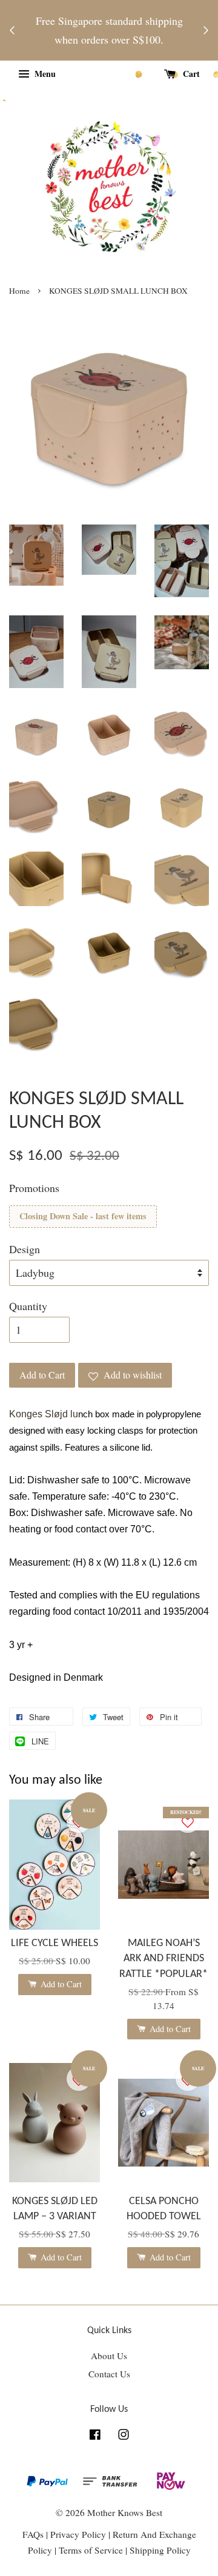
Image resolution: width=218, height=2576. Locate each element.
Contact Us (109, 2374)
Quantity (28, 1306)
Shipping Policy (160, 2550)
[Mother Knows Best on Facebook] (95, 2436)
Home (19, 291)
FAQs (33, 2534)
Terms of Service (92, 2550)
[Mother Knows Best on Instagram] (124, 2436)
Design (25, 1249)
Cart (190, 74)
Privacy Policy (78, 2534)
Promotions (34, 1188)
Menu (44, 74)
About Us (109, 2356)
